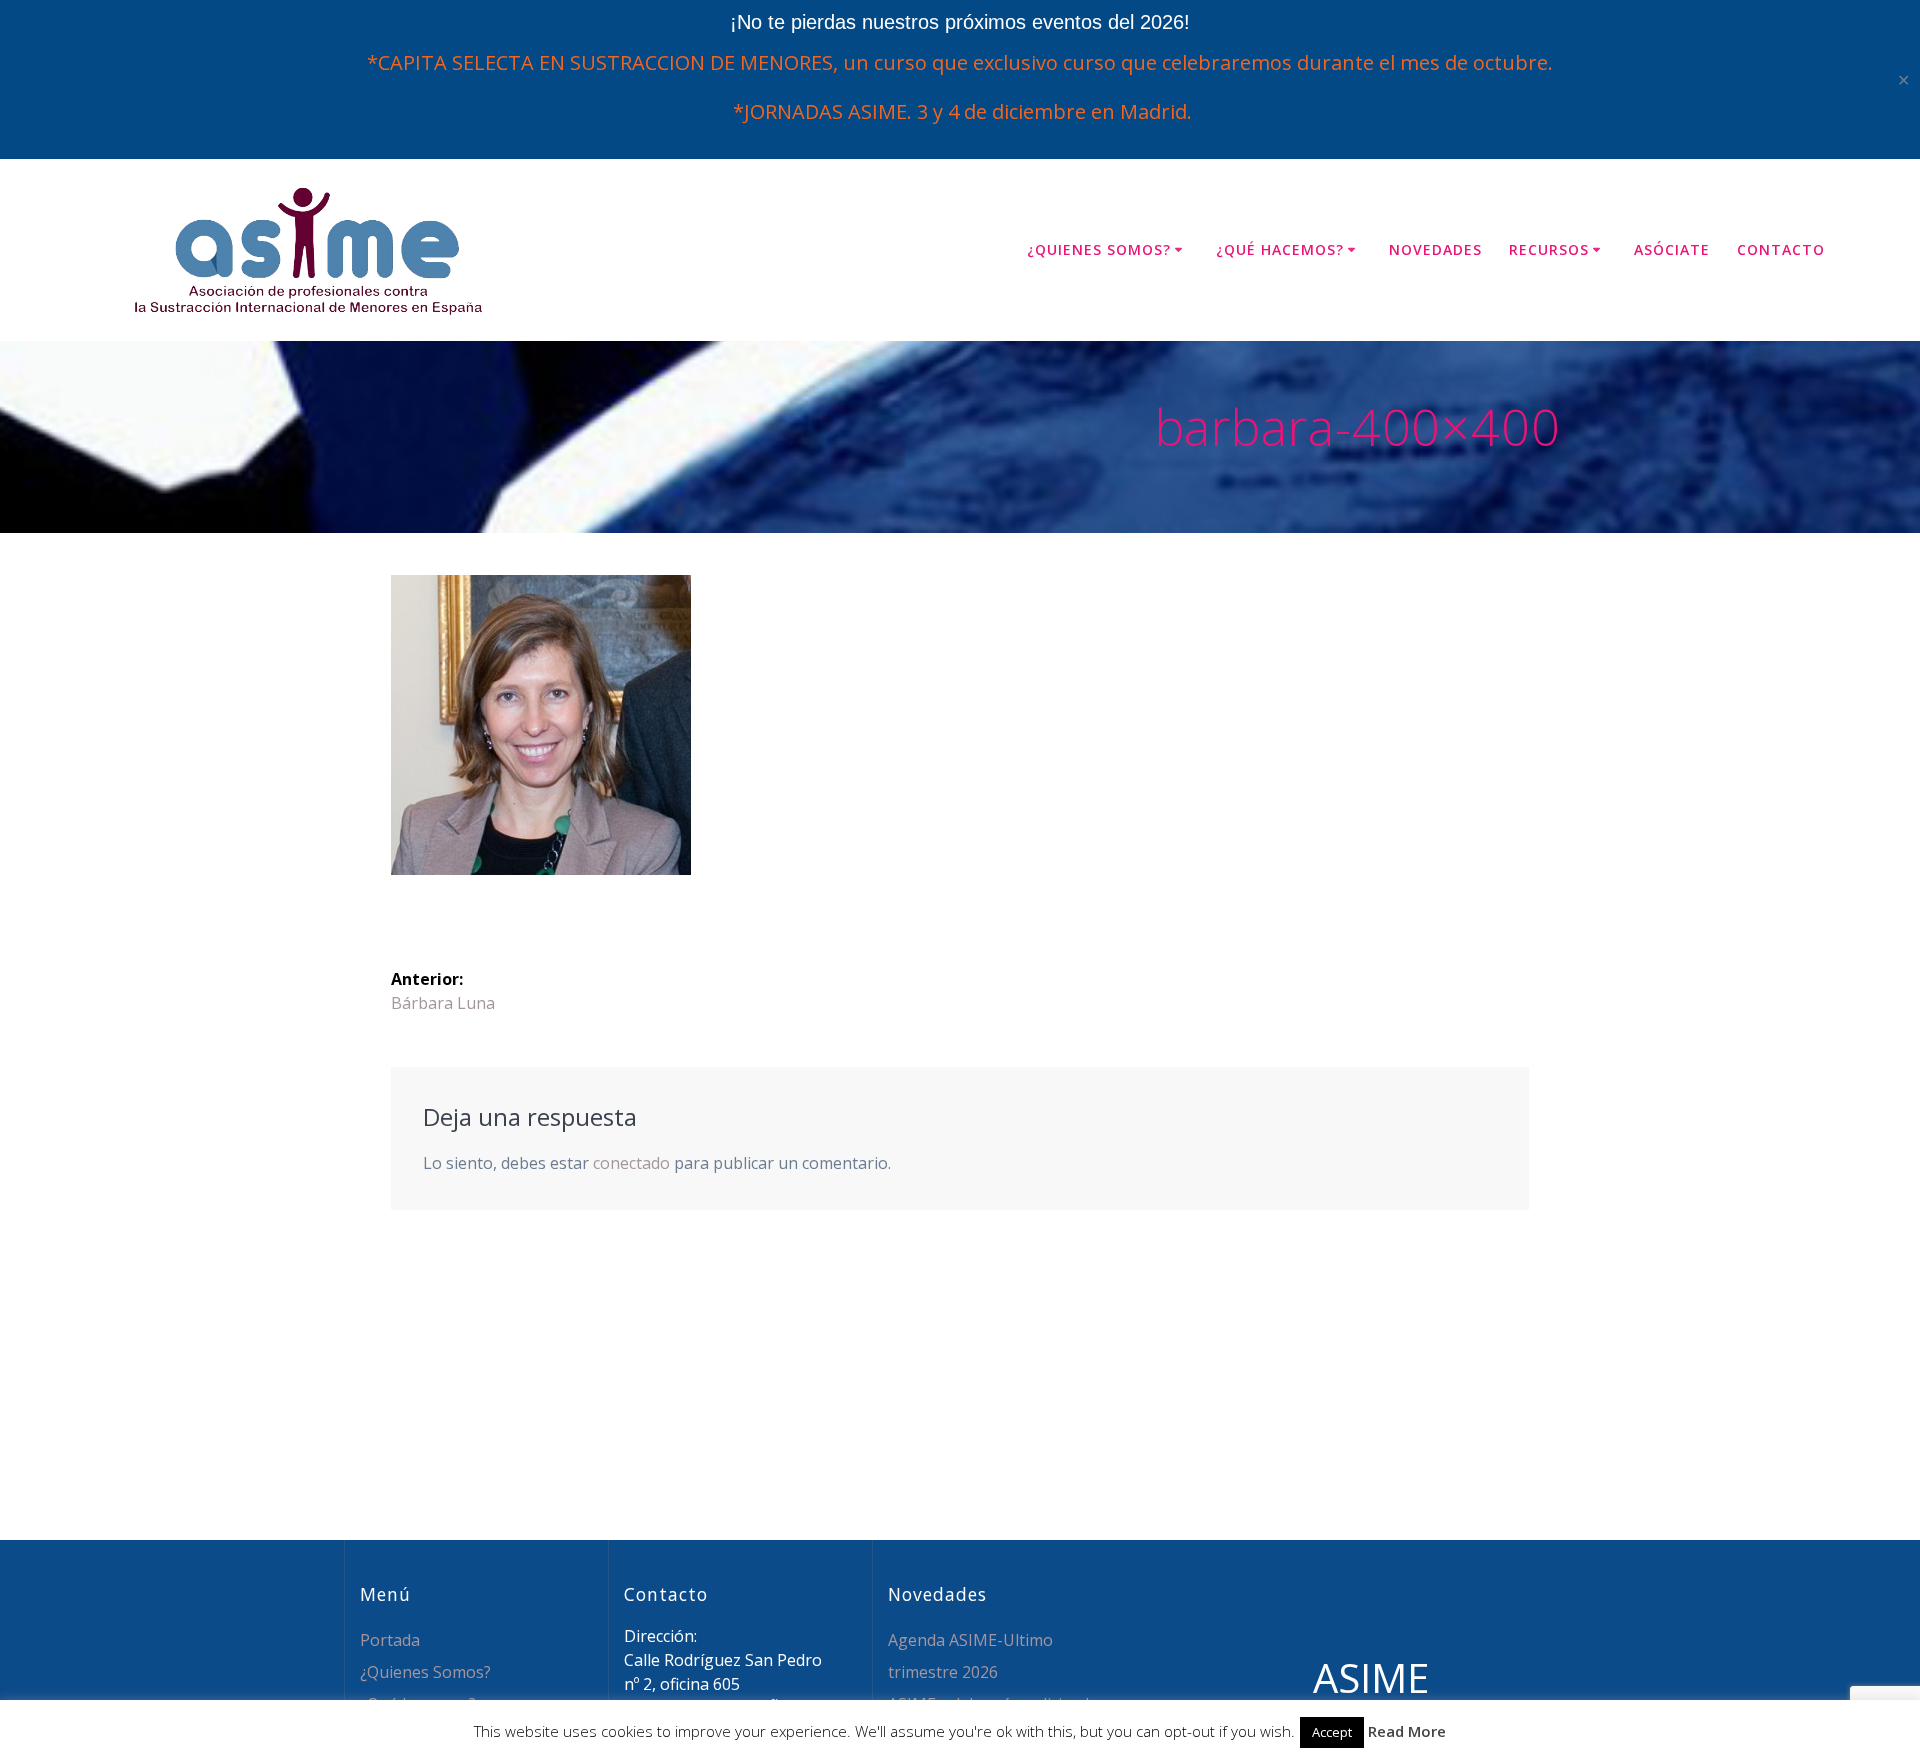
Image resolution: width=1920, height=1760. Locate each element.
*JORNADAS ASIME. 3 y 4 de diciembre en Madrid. (960, 111)
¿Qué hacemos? (1280, 249)
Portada (390, 1640)
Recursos (1549, 249)
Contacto (1781, 249)
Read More (1407, 1731)
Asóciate (1672, 249)
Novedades (1435, 249)
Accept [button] (1332, 1732)
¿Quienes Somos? (1099, 249)
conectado (631, 1163)
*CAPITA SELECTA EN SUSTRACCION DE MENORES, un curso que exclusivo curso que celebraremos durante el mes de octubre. (960, 62)
